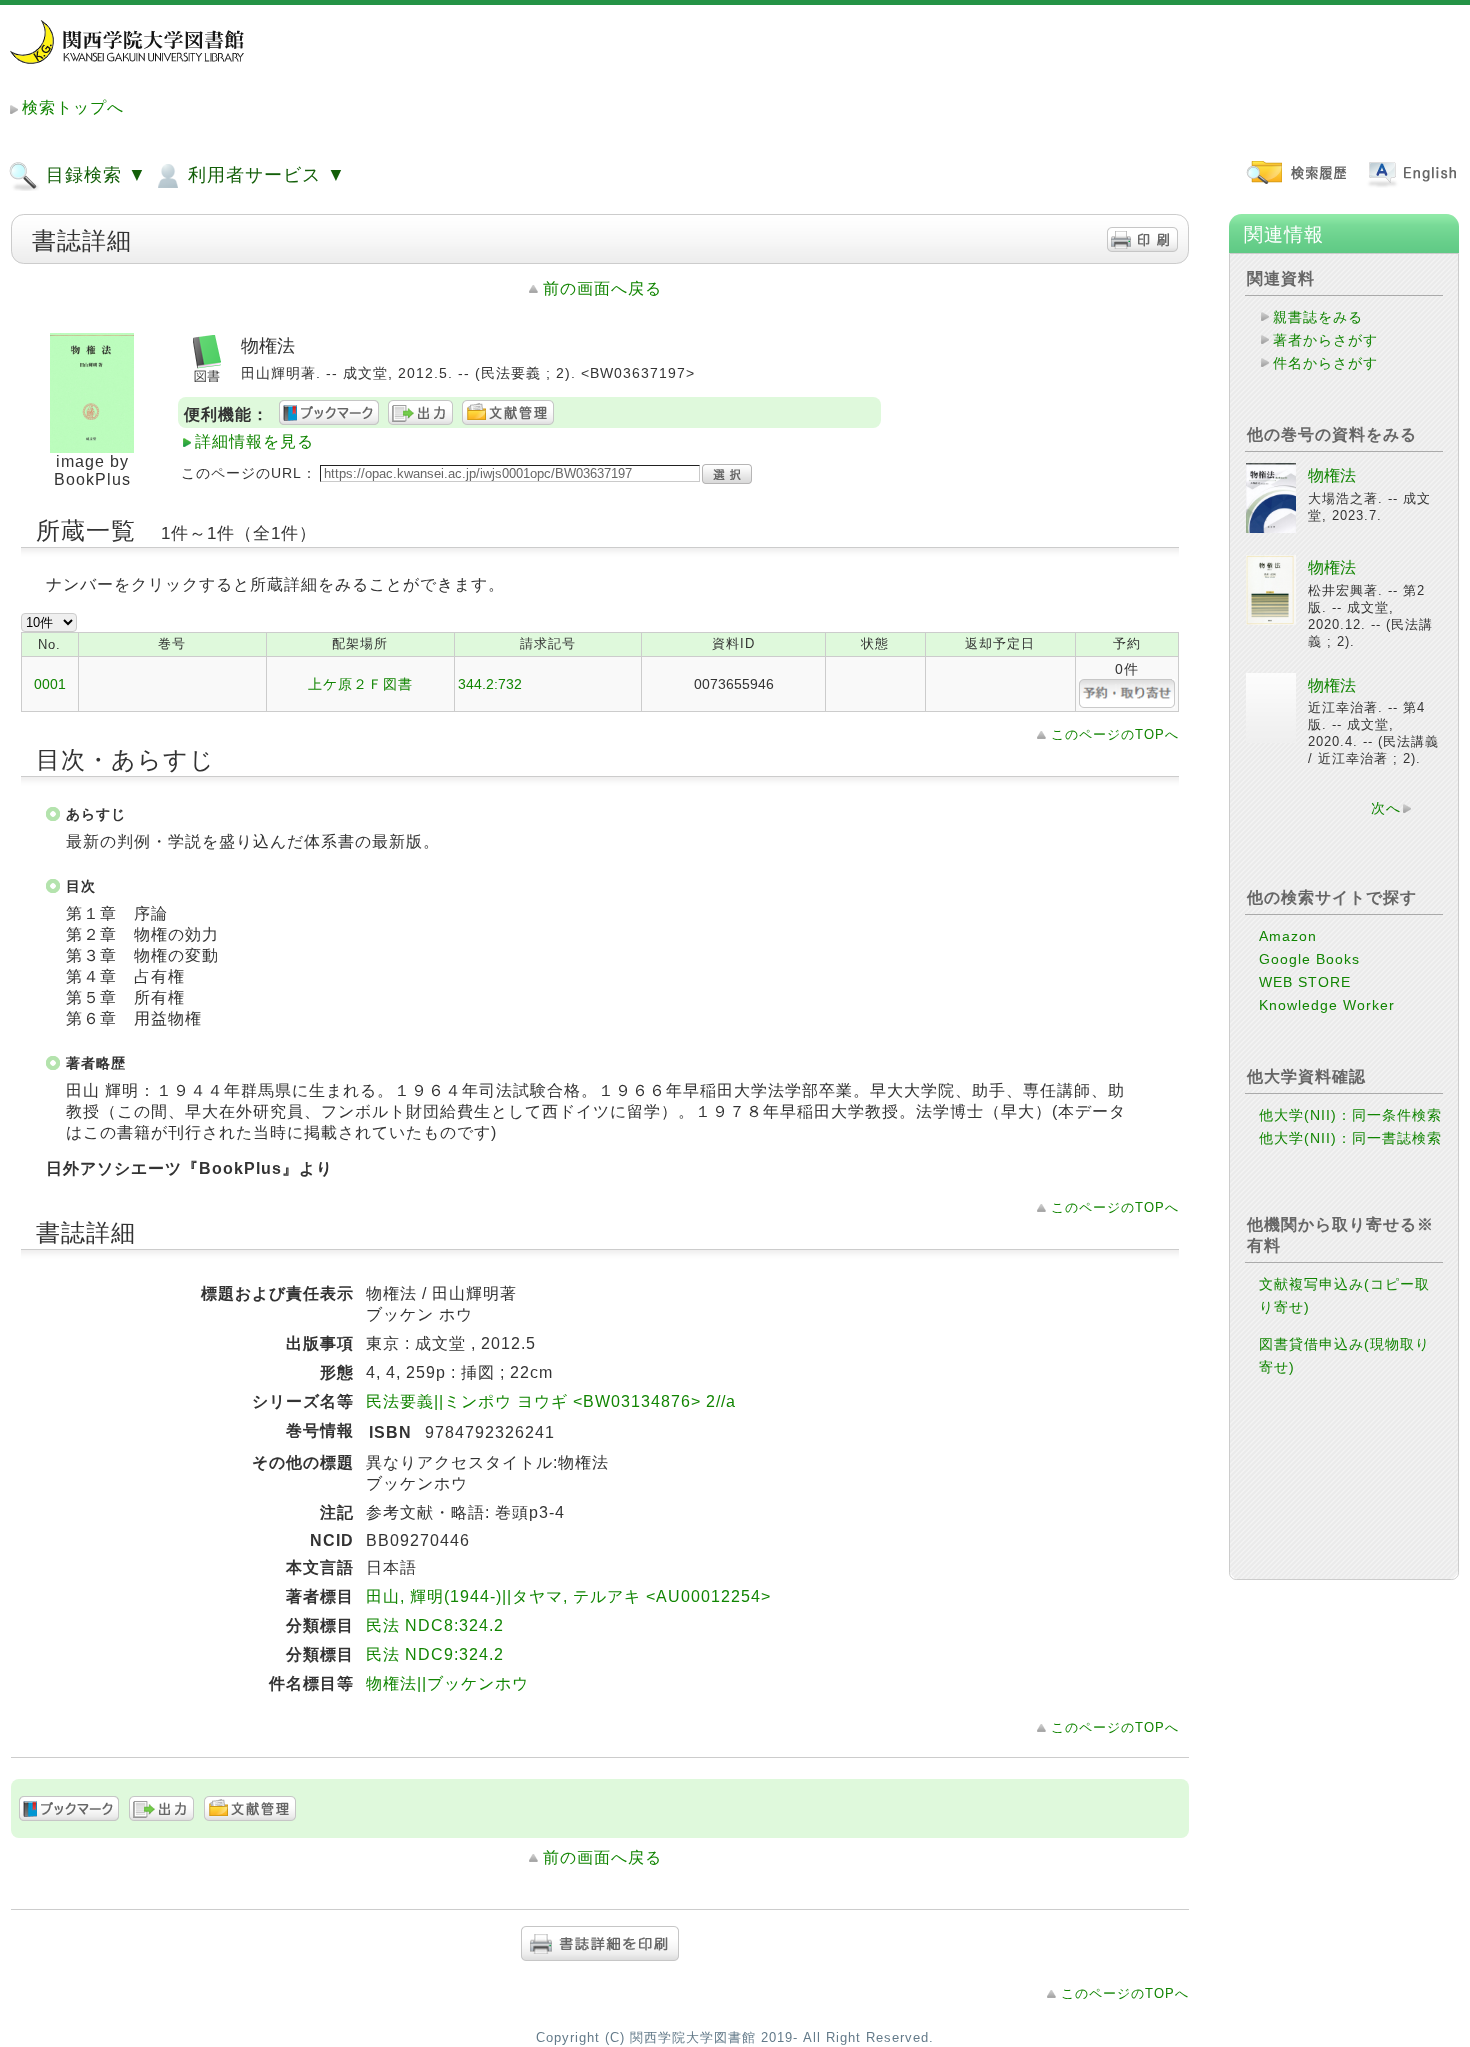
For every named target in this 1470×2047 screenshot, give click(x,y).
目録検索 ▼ (93, 175)
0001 (50, 684)
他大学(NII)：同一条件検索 (1350, 1115)
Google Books (1309, 959)
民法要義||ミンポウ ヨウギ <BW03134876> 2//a (551, 1401)
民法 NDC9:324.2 (435, 1654)
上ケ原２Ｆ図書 (360, 684)
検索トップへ (73, 107)
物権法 (1332, 475)
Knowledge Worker (1327, 1005)
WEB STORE (1305, 982)
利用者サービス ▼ (264, 175)
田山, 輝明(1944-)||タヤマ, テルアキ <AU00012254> (568, 1596)
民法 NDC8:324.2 (435, 1625)
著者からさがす (1325, 340)
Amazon (1288, 936)
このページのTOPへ (1115, 734)
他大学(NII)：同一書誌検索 (1350, 1138)
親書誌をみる (1318, 317)
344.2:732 (490, 684)
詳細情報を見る (254, 441)
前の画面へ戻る (602, 288)
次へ (1386, 808)
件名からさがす (1325, 363)
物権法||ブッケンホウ (447, 1683)
